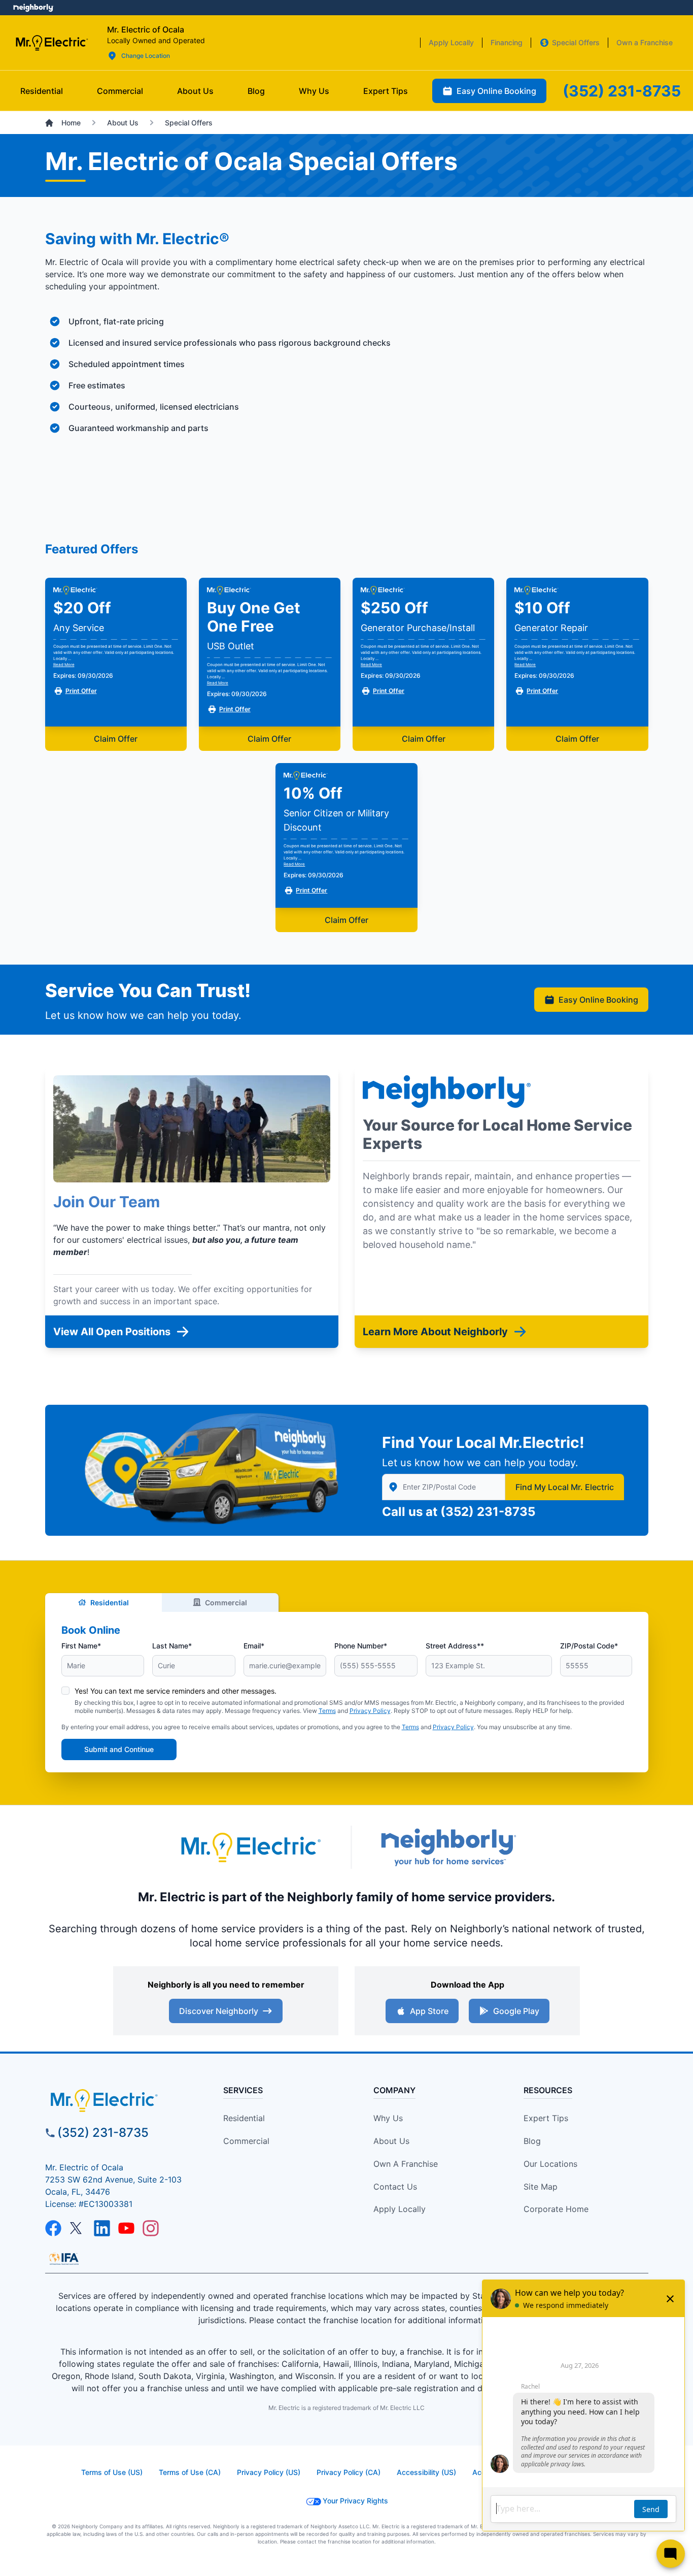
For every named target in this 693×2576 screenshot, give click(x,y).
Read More (64, 665)
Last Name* (172, 1646)
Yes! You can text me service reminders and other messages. (176, 1691)
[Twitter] (78, 2228)
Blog (532, 2141)
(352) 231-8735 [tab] (622, 91)
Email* (254, 1646)
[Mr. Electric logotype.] (250, 1847)
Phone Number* (361, 1646)
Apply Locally (400, 2209)
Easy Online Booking (598, 1000)
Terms (327, 1711)
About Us (391, 2141)
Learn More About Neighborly (435, 1332)
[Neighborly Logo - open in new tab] (33, 8)
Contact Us (395, 2187)
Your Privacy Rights (355, 2501)
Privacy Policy (370, 1711)
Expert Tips (546, 2118)
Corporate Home (556, 2209)
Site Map (541, 2187)
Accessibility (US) (426, 2472)
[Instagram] (151, 2228)
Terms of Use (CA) (190, 2472)
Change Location (146, 56)
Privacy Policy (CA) (349, 2472)
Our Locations (550, 2164)
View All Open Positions (112, 1332)
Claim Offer (116, 739)
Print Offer (81, 691)
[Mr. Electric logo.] (51, 43)
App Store (429, 2011)
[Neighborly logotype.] (448, 1847)
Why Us (388, 2118)
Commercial (226, 1603)
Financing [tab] (507, 42)
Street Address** (455, 1646)
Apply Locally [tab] (451, 42)
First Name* (81, 1646)
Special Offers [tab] (576, 42)
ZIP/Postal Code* (589, 1646)
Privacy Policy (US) (269, 2472)
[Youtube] (126, 2228)
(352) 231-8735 (488, 1512)
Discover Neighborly (219, 2011)
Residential (110, 1603)
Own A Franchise (406, 2164)
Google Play (516, 2011)
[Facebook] (53, 2228)
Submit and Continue (119, 1749)
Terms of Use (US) (112, 2472)
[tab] (195, 91)
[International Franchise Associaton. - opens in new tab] (64, 2259)
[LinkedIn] (102, 2228)
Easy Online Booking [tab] (496, 91)
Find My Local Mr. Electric (565, 1487)
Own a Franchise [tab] (645, 42)
